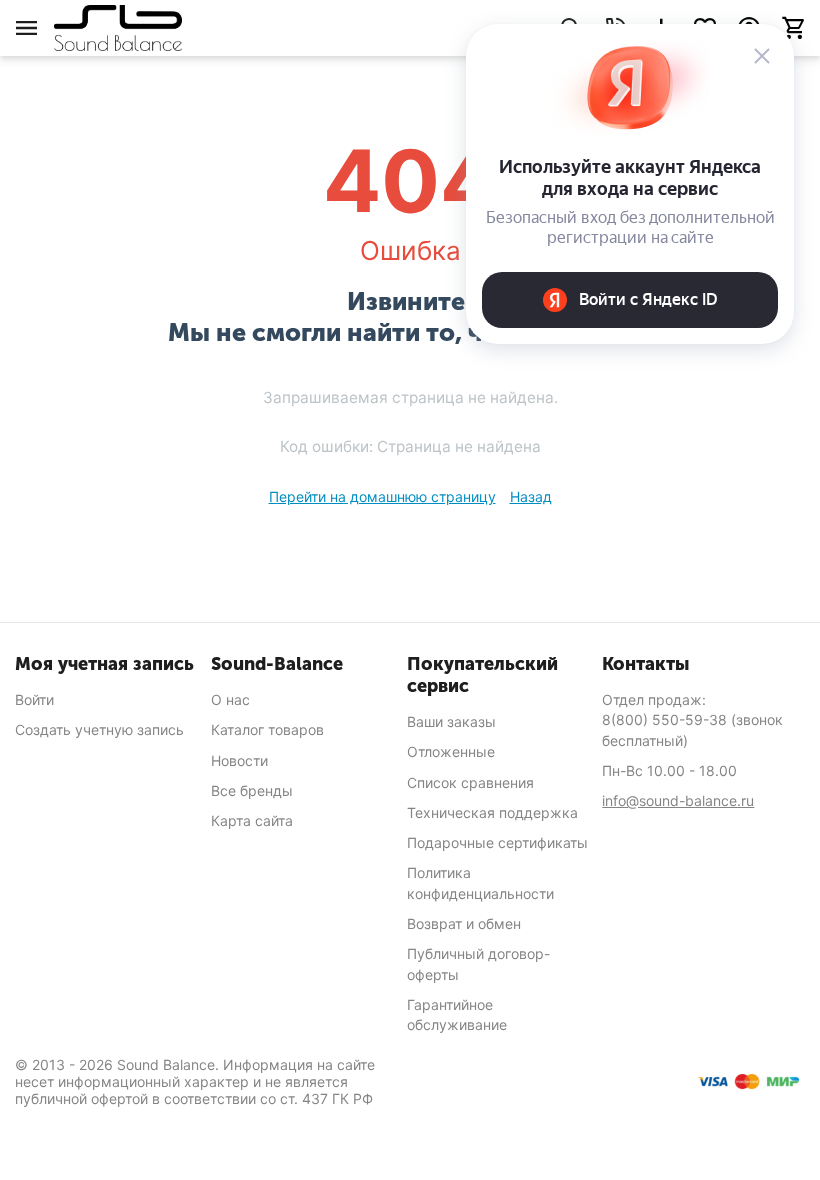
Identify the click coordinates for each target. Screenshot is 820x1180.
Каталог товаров (267, 729)
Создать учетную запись (99, 729)
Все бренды (252, 790)
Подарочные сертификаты (497, 842)
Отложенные (451, 751)
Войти (34, 699)
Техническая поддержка (492, 812)
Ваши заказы (451, 721)
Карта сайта (252, 820)
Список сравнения (470, 782)
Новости (239, 760)
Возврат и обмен (464, 923)
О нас (230, 699)
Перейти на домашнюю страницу (382, 496)
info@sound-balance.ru (678, 800)
